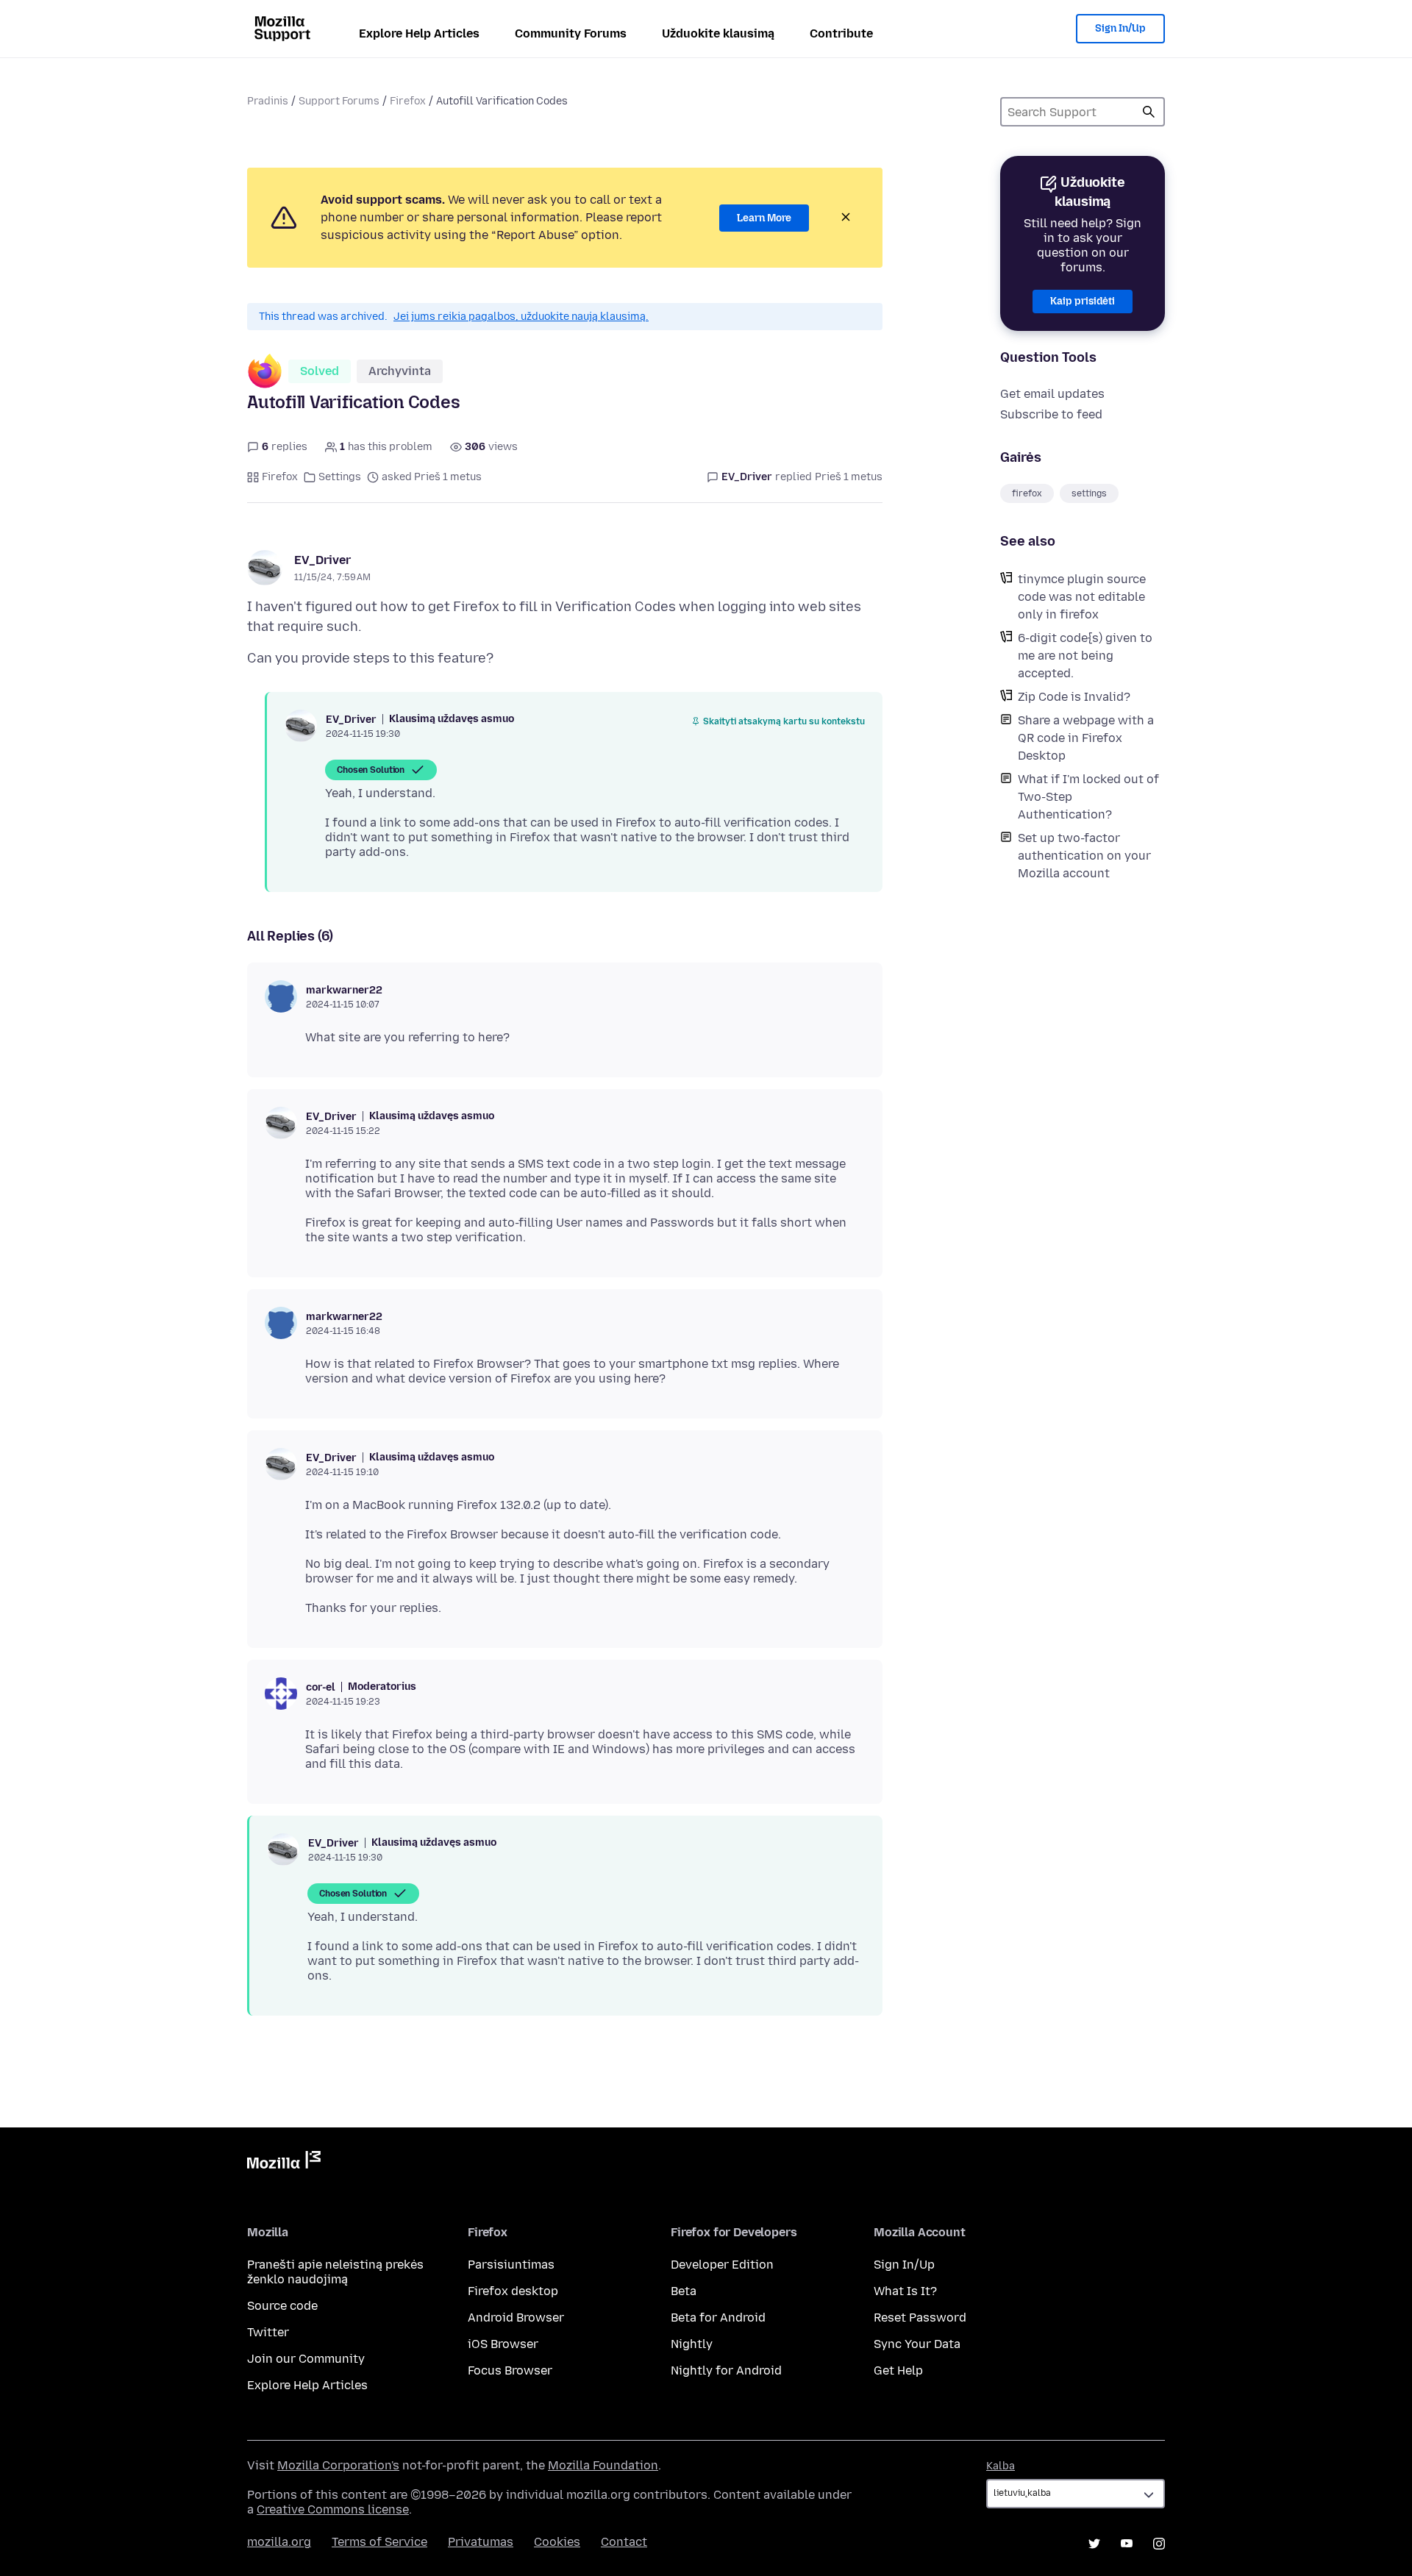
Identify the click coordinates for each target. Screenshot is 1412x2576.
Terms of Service (379, 2542)
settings (1089, 493)
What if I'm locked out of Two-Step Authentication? (1088, 797)
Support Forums (339, 101)
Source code (282, 2306)
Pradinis (268, 101)
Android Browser (516, 2318)
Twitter (268, 2332)
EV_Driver (322, 560)
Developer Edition (722, 2265)
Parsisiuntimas (511, 2265)
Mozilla (284, 2163)
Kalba (1001, 2466)
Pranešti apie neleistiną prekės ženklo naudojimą (335, 2272)
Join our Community (306, 2359)
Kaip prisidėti (1083, 301)
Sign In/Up (1120, 28)
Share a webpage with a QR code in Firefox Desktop (1086, 738)
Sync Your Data (917, 2344)
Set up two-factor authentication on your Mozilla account (1084, 856)
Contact (624, 2542)
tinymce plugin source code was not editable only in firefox (1082, 597)
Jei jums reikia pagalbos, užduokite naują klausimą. (521, 317)
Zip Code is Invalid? (1074, 697)
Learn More (764, 218)
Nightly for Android (726, 2370)
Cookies (557, 2542)
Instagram (1159, 2544)
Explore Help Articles (419, 33)
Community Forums (571, 33)
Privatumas (481, 2542)
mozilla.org (279, 2542)
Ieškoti (1149, 112)
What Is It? (905, 2291)
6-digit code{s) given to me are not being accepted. (1085, 656)
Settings (340, 477)
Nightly (692, 2344)
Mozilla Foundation (603, 2465)
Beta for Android (718, 2318)
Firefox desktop (513, 2291)
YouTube (1127, 2544)
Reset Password (920, 2318)
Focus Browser (510, 2370)
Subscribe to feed (1051, 414)
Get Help (898, 2370)
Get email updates (1052, 394)
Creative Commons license (333, 2509)
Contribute (841, 33)
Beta (684, 2291)
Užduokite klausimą (718, 33)
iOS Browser (503, 2344)
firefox (1027, 493)
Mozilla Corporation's (338, 2465)
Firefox (408, 101)
